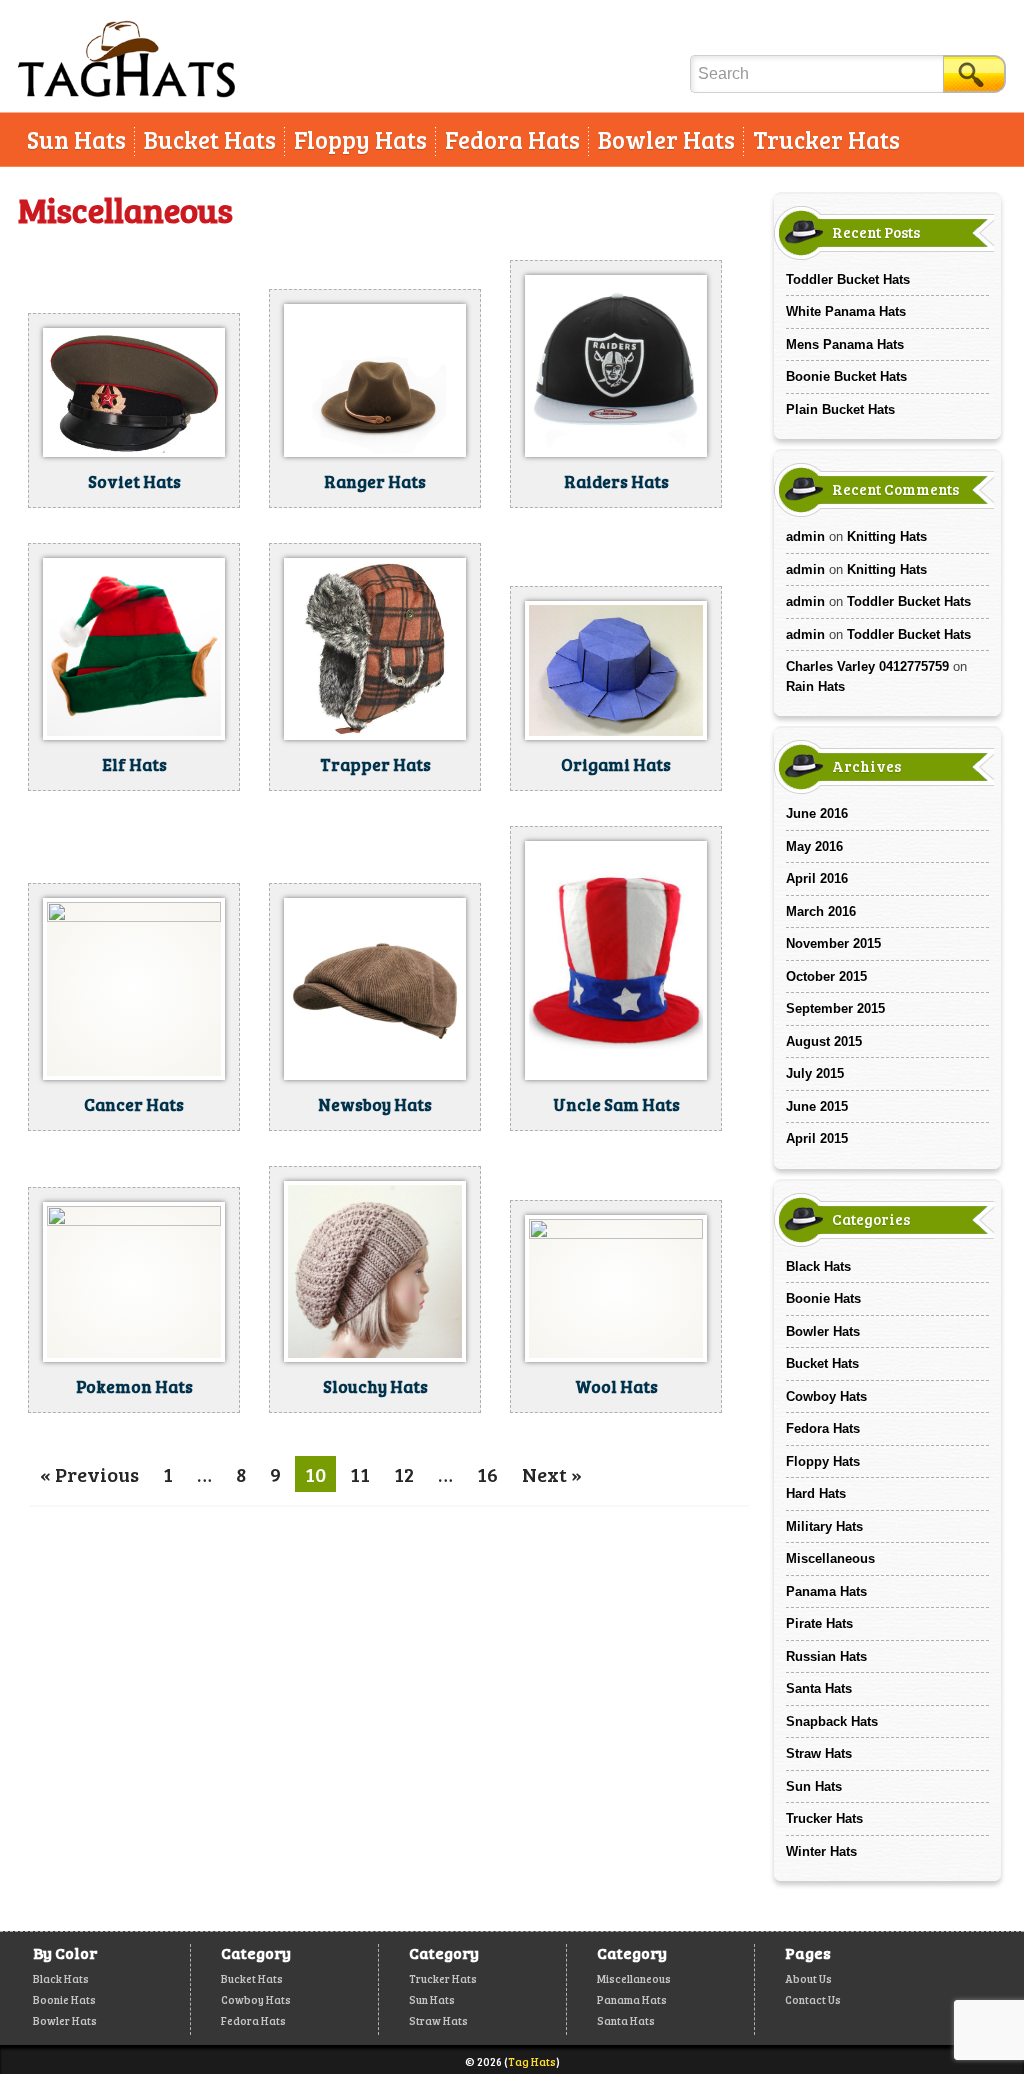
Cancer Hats (134, 1104)
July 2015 (815, 1073)
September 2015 (835, 1008)
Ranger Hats (375, 481)
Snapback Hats (832, 1721)
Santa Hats (819, 1688)
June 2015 (817, 1106)
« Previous (89, 1474)
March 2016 (821, 911)
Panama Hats (826, 1591)
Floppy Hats (360, 139)
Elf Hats (134, 764)
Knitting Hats (887, 536)
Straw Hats (819, 1753)
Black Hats (818, 1266)
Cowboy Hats (826, 1396)
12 (404, 1474)
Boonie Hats (823, 1298)
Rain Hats (815, 686)
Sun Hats (76, 139)
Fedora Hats (512, 139)
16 (487, 1474)
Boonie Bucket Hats (846, 376)
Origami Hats (616, 764)
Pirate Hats (819, 1623)
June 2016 (817, 813)
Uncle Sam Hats (616, 1104)
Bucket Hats (210, 139)
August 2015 (824, 1041)
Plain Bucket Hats (840, 409)
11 (360, 1474)
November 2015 (833, 943)
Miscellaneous (830, 1558)
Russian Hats (826, 1656)
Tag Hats (532, 2061)
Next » (552, 1474)
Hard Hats (816, 1493)
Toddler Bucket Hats (848, 279)
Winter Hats (821, 1851)
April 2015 (817, 1138)
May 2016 (814, 846)
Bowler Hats (666, 139)
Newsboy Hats (375, 1104)
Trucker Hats (826, 139)
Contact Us (813, 1999)
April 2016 (817, 878)
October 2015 (826, 976)
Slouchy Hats (375, 1386)
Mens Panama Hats (845, 344)
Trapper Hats (375, 764)
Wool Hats (616, 1386)
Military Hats (824, 1526)
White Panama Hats (846, 311)
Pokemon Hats (134, 1386)
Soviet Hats (134, 481)
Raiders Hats (616, 481)
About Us (808, 1978)
